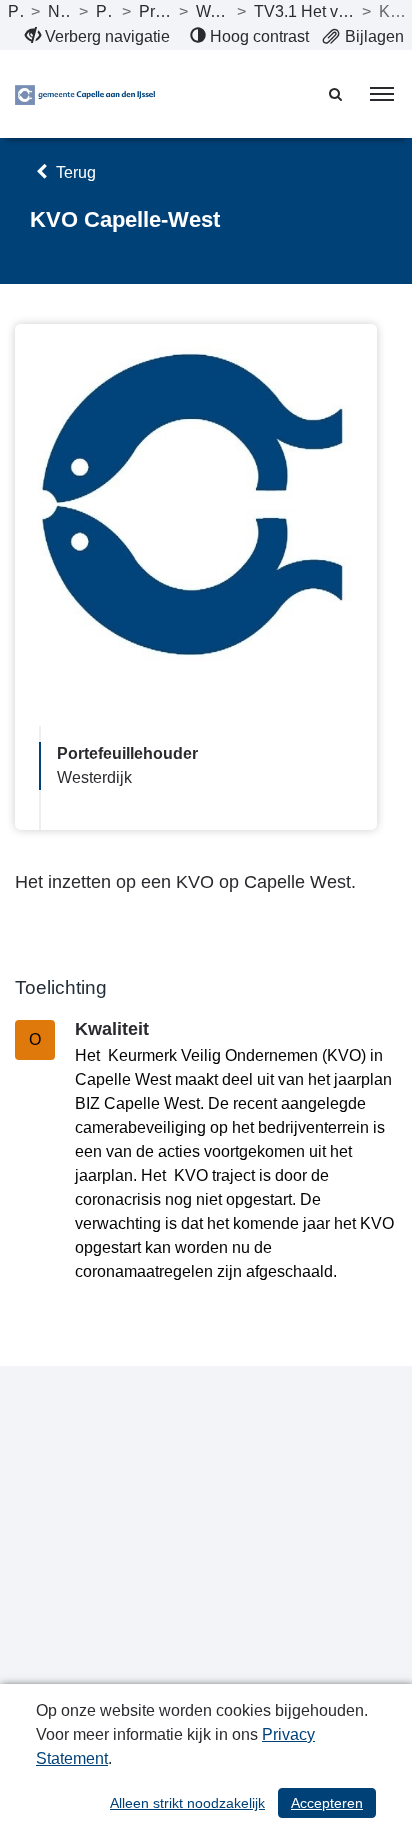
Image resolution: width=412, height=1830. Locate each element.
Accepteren (327, 1803)
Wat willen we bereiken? (212, 11)
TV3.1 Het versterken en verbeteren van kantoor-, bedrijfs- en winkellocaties (304, 11)
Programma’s (105, 11)
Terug (74, 172)
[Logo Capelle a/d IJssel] (85, 94)
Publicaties (15, 11)
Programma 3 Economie (155, 11)
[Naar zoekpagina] (337, 94)
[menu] (382, 94)
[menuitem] (97, 37)
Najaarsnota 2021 (60, 11)
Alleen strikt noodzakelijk (187, 1803)
